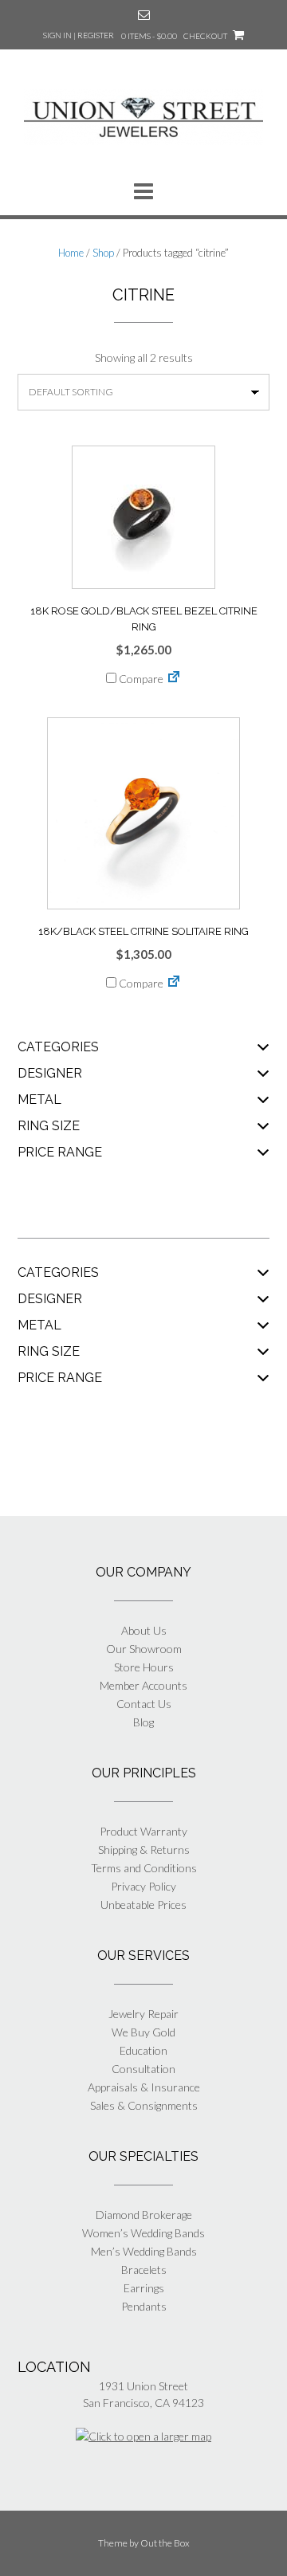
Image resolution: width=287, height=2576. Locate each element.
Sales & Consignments (144, 2105)
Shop (103, 253)
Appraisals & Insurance (144, 2087)
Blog (143, 1722)
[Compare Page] (174, 679)
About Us (144, 1630)
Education (143, 2050)
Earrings (144, 2288)
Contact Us (144, 1704)
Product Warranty (143, 1831)
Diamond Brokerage (144, 2215)
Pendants (144, 2306)
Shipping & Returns (144, 1850)
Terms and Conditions (144, 1868)
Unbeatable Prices (143, 1905)
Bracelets (144, 2270)
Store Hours (144, 1667)
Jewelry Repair (143, 2014)
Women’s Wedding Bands (143, 2233)
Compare (140, 679)
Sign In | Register (79, 35)
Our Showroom (144, 1649)
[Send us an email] (144, 15)
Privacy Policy (143, 1886)
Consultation (143, 2069)
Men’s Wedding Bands (144, 2251)
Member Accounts (143, 1685)
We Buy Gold (143, 2032)
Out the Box (165, 2543)
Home (71, 253)
